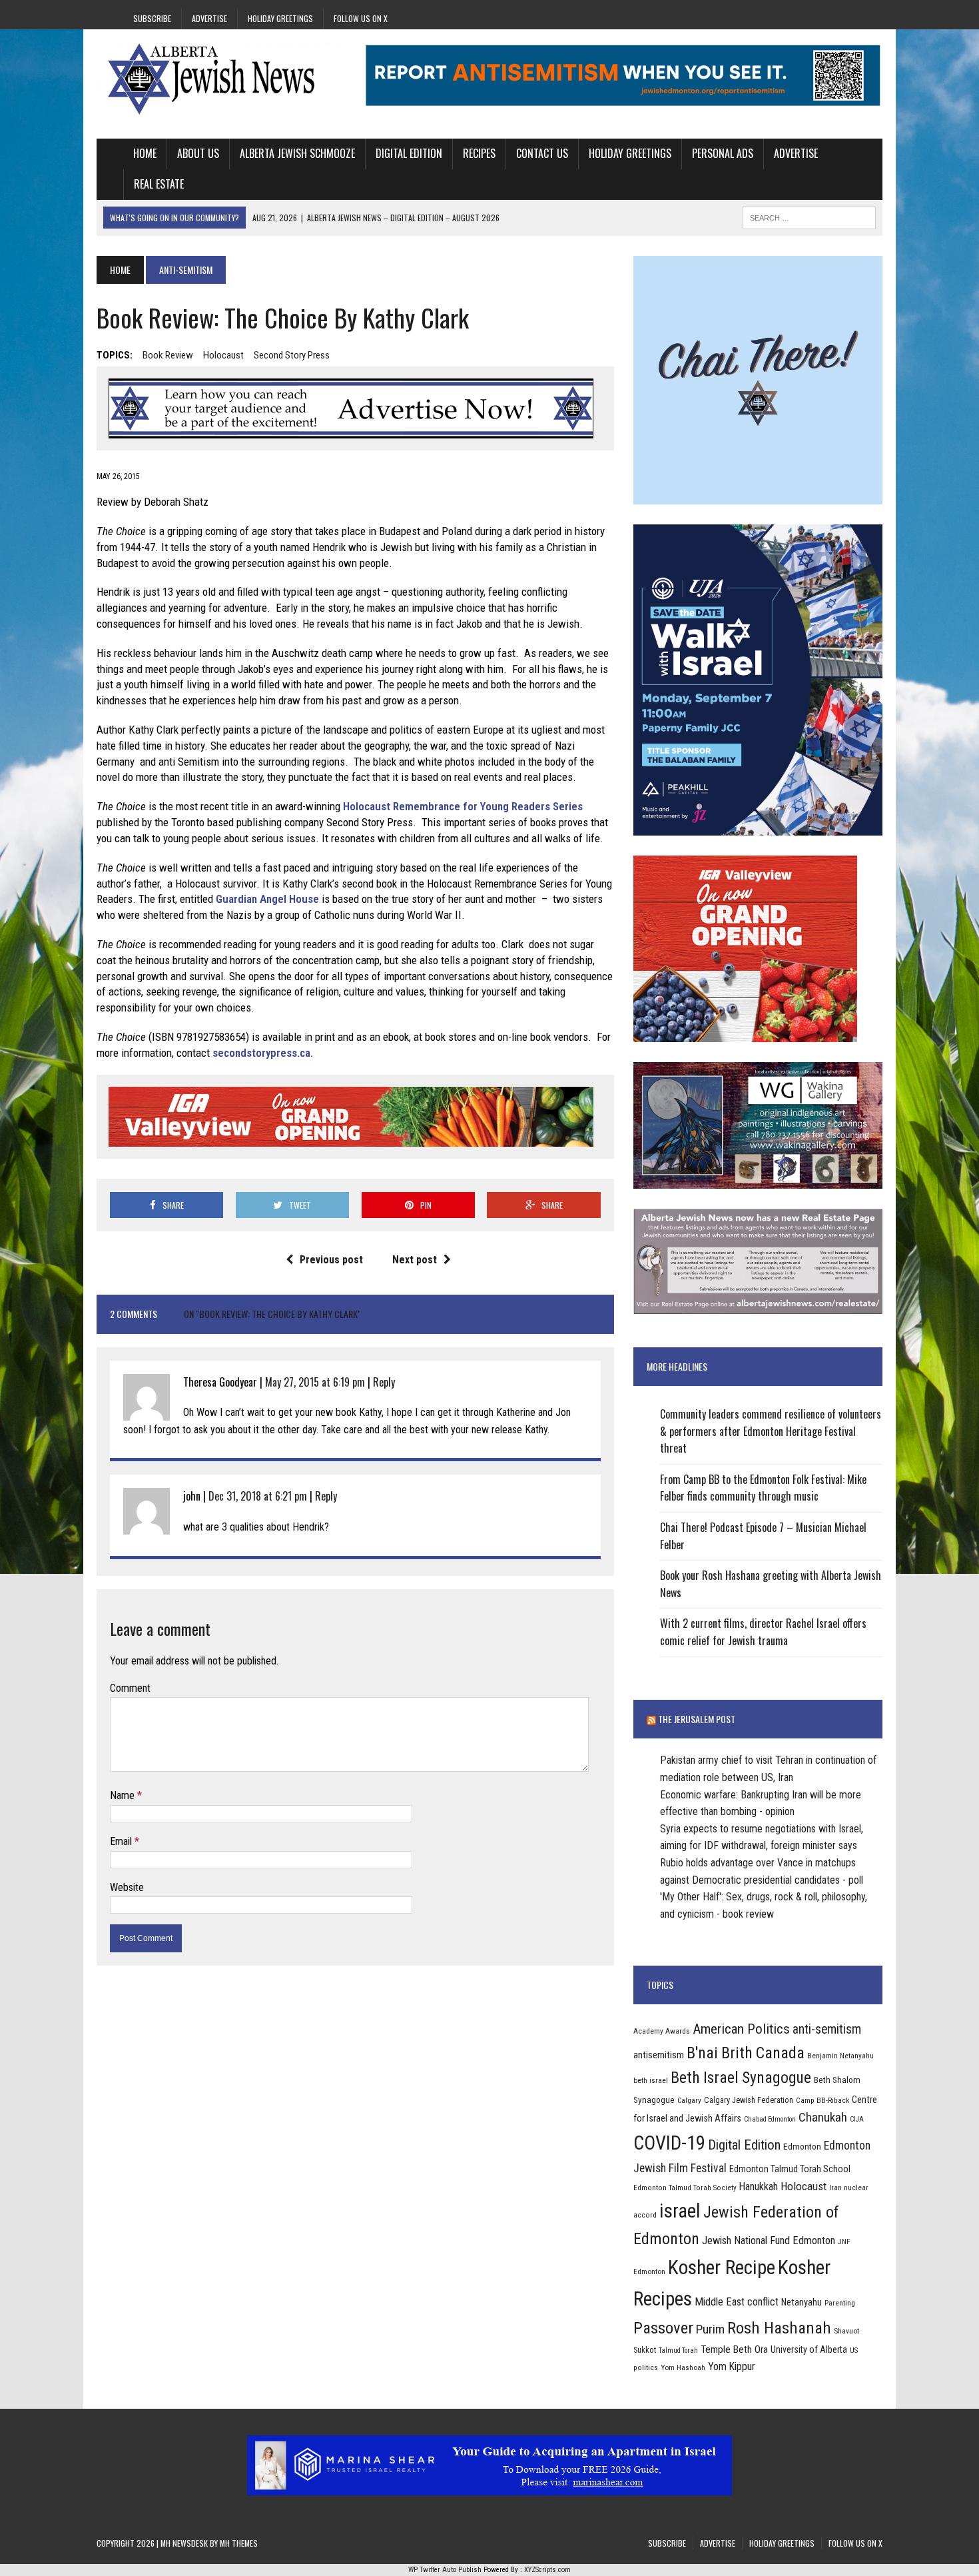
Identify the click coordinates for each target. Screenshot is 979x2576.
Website (127, 1887)
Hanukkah (759, 2187)
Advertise (209, 18)
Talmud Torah (678, 2350)
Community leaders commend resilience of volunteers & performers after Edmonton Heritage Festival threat (771, 1431)
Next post (415, 1260)
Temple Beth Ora (734, 2349)
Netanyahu (802, 2302)
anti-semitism (827, 2029)
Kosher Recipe (722, 2267)
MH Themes (239, 2543)
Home (145, 153)
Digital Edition (409, 153)
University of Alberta (809, 2349)
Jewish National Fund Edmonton (769, 2241)
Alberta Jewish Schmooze (297, 153)
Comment (130, 1688)
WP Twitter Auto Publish (445, 2570)
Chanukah (823, 2117)
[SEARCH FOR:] (809, 216)
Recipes (479, 153)
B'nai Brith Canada (746, 2053)
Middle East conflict (737, 2302)
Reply (384, 1382)
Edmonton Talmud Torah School (790, 2169)
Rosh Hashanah (779, 2328)
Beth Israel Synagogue (741, 2078)
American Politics (741, 2029)
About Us (198, 153)
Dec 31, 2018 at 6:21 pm (258, 1496)
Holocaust (223, 355)
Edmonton (802, 2146)
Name (124, 1795)
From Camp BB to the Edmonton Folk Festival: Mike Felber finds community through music (763, 1488)
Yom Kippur (732, 2366)
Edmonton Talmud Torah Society (685, 2188)
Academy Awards (662, 2031)
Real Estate (159, 184)
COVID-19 (669, 2143)
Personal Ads (723, 153)
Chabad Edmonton (770, 2119)
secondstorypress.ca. (263, 1053)
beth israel (651, 2080)
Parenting (840, 2303)
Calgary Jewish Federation (749, 2100)
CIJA (857, 2119)
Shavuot (846, 2331)
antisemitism (659, 2055)
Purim (710, 2329)
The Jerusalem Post (697, 1719)
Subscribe (152, 18)
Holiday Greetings (280, 18)
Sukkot (645, 2350)
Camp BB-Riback (822, 2100)
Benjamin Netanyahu (840, 2056)
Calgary (689, 2100)
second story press (292, 355)
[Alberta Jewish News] (221, 79)
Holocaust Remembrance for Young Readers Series (463, 806)
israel (680, 2211)
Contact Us (542, 153)
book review (168, 355)
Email (122, 1841)
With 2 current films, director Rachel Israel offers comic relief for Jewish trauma (763, 1632)
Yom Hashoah (683, 2367)
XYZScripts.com (547, 2570)
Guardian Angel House (267, 899)
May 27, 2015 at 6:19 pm (315, 1382)
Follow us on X (361, 18)
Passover (663, 2328)
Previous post (331, 1260)
